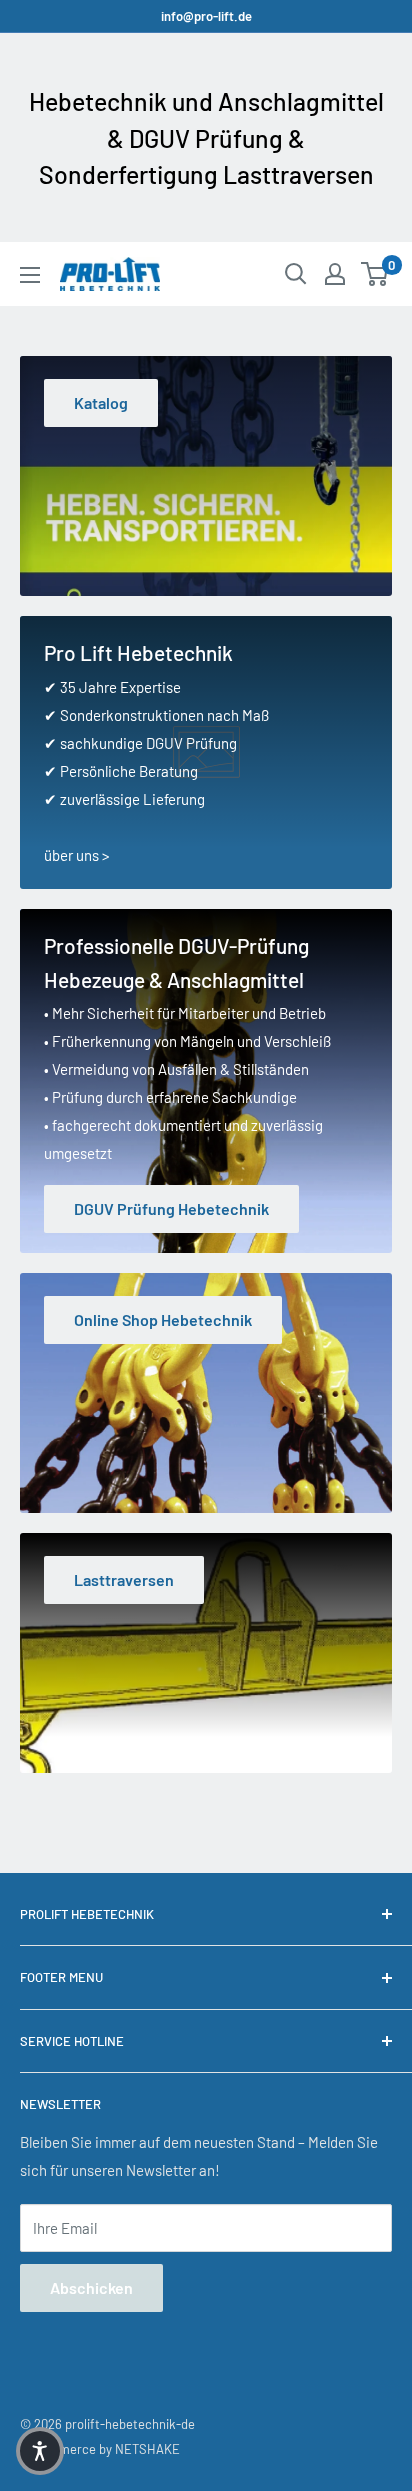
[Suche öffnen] (296, 274)
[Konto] (335, 274)
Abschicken (91, 2287)
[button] (40, 2451)
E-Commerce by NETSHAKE (100, 2449)
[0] (375, 274)
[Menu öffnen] (30, 275)
